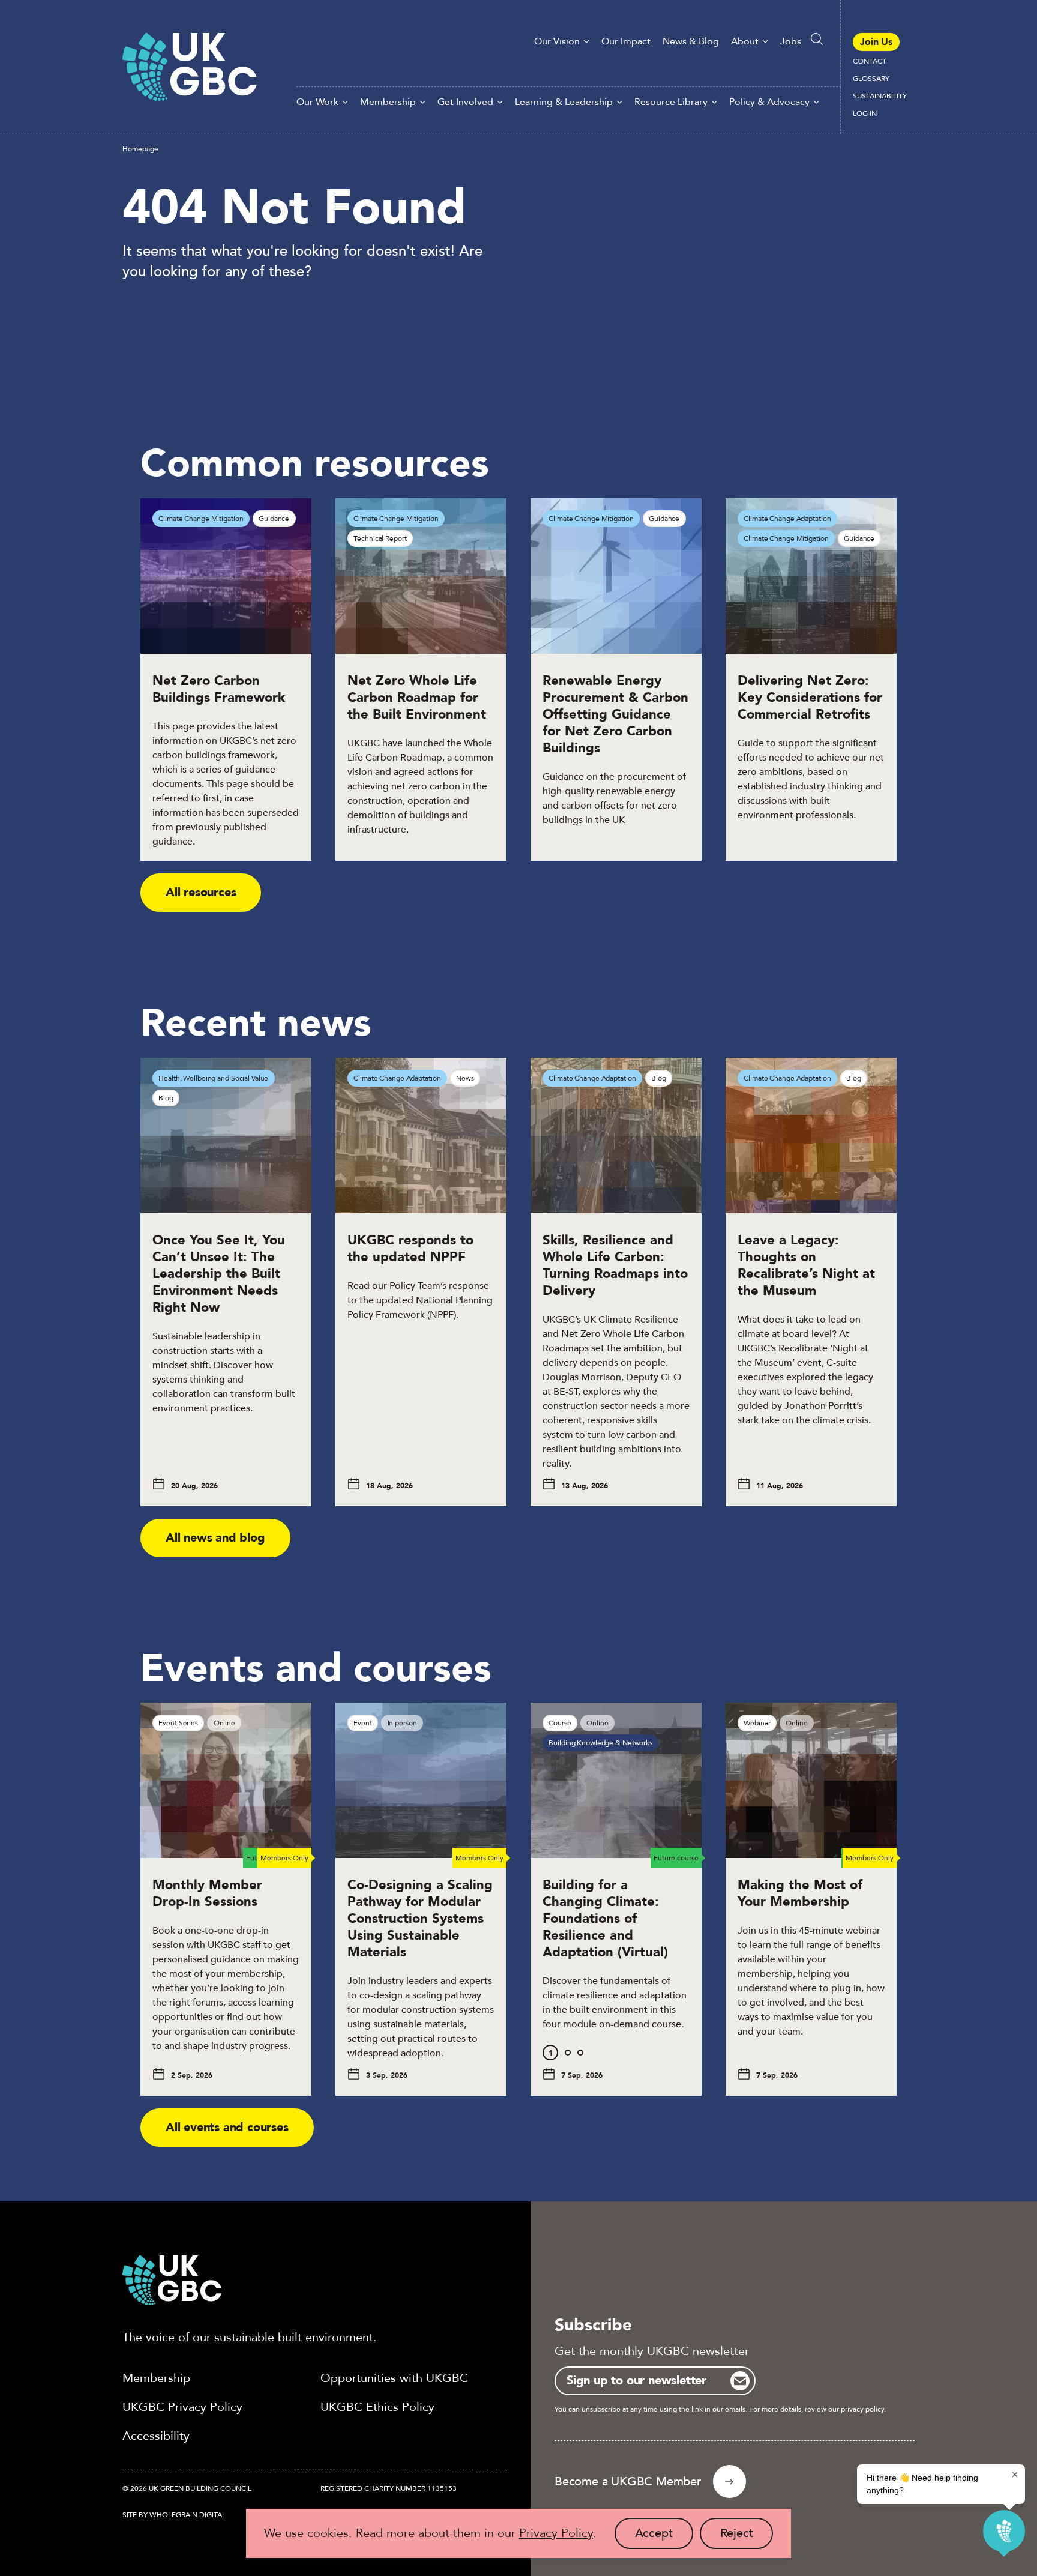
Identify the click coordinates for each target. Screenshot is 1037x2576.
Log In (865, 113)
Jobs (791, 41)
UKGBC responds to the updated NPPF (410, 1249)
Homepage (140, 149)
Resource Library (671, 102)
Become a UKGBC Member (628, 2481)
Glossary (871, 79)
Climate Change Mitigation (201, 519)
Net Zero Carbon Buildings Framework (219, 689)
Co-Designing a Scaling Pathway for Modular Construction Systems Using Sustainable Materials (420, 1919)
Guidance (274, 519)
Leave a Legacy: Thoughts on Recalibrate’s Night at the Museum (806, 1265)
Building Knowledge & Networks (600, 1743)
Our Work (317, 102)
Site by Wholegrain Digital (174, 2515)
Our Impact (626, 41)
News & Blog (691, 41)
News (465, 1078)
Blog (166, 1098)
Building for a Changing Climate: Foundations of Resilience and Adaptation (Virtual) (607, 1919)
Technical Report (380, 538)
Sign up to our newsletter (636, 2381)
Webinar (757, 1723)
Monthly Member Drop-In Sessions (207, 1893)
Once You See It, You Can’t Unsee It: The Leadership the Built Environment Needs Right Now (219, 1274)
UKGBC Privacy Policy (182, 2407)
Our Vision (557, 41)
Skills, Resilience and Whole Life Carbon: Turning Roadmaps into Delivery (615, 1265)
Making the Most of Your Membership (800, 1893)
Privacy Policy (556, 2533)
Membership (388, 102)
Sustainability (880, 96)
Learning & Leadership (564, 102)
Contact (870, 61)
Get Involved (465, 102)
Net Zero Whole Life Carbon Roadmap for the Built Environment (417, 698)
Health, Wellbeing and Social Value (213, 1078)
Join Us (876, 42)
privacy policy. (863, 2409)
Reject (747, 2537)
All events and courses (227, 2127)
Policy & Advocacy (769, 102)
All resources (201, 892)
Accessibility (156, 2436)
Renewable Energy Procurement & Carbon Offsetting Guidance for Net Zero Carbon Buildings (615, 714)
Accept (664, 2537)
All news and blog (215, 1538)
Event (362, 1723)
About (745, 41)
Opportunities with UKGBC (394, 2378)
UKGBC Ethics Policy (377, 2407)
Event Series (178, 1723)
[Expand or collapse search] (817, 39)
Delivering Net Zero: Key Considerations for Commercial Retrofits (810, 698)
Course (560, 1723)
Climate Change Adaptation (787, 519)
